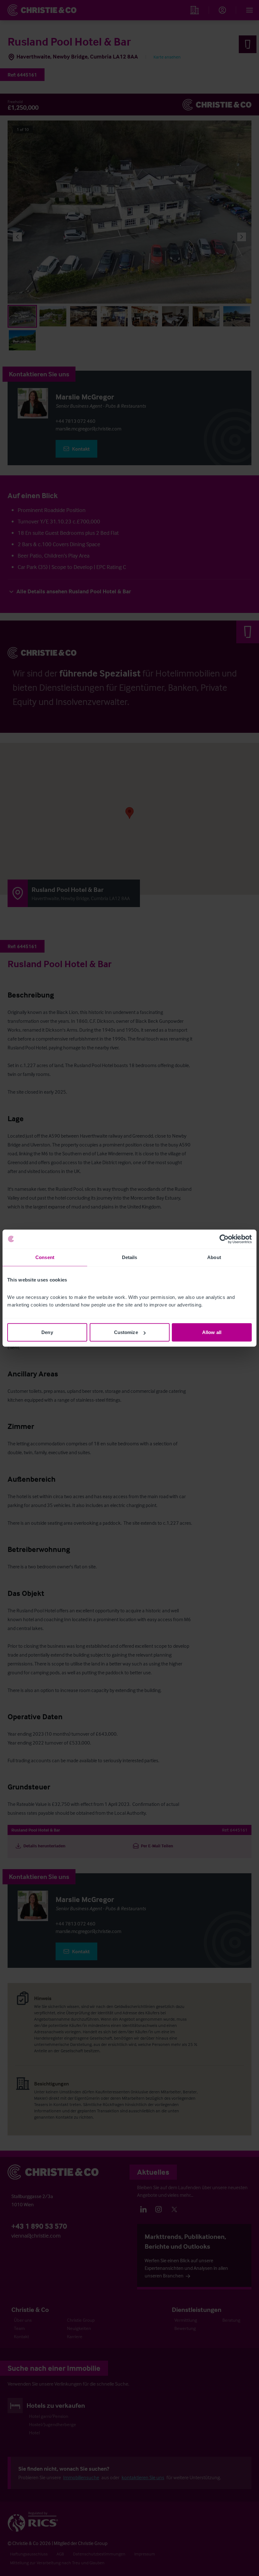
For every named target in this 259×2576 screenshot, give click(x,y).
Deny (47, 1332)
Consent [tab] (45, 1257)
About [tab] (214, 1257)
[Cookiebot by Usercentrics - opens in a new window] (224, 1239)
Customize (126, 1332)
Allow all (212, 1332)
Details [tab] (130, 1257)
